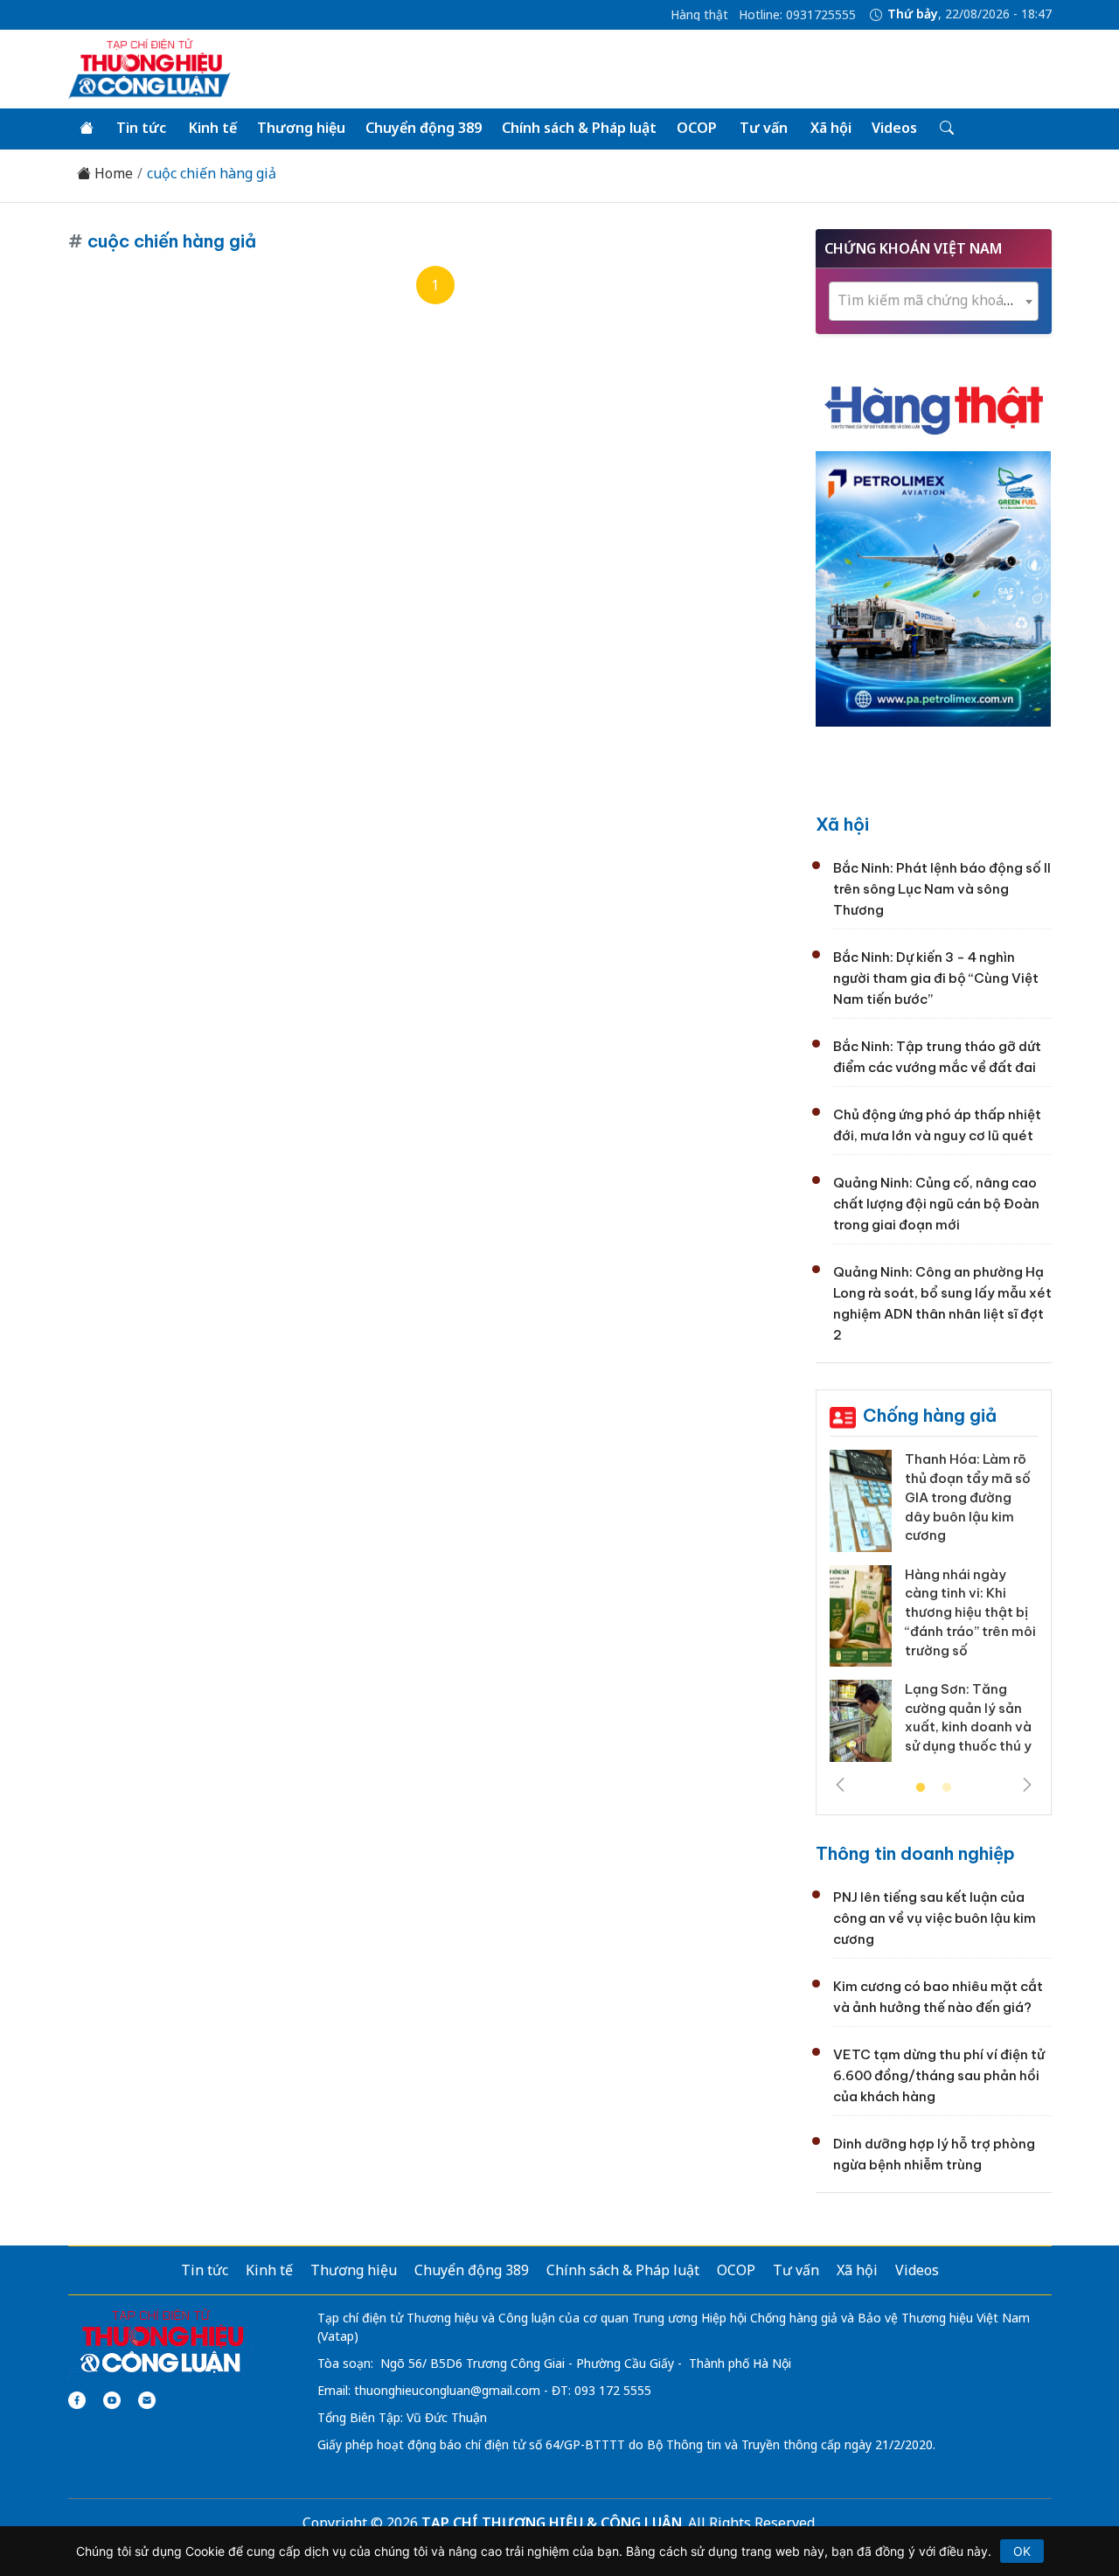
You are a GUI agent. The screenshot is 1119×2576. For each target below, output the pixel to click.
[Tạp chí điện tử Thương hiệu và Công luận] (161, 2343)
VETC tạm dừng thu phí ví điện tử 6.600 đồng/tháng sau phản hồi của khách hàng (939, 2075)
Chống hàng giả (930, 1415)
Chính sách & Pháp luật (579, 128)
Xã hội (831, 128)
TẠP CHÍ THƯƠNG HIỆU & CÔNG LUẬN (552, 2523)
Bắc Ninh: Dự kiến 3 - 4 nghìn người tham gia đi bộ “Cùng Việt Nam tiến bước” (936, 978)
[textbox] (934, 300)
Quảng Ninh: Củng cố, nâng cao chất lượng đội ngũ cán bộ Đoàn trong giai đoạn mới (936, 1204)
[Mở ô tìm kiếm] (945, 129)
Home (112, 174)
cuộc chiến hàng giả (212, 174)
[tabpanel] (934, 1612)
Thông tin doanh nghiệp (915, 1853)
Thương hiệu (301, 128)
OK (1022, 2551)
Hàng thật (699, 15)
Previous (840, 1785)
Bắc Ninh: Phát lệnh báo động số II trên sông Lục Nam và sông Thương (942, 889)
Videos (894, 128)
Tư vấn (764, 128)
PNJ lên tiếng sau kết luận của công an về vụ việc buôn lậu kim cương (935, 1918)
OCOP (697, 128)
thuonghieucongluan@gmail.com (447, 2390)
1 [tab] (921, 1788)
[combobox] (934, 301)
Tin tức (141, 128)
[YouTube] (112, 2400)
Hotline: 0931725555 (797, 15)
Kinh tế (213, 128)
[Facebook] (77, 2400)
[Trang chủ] (87, 129)
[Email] (147, 2400)
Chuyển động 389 (424, 128)
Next (1027, 1785)
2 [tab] (947, 1788)
